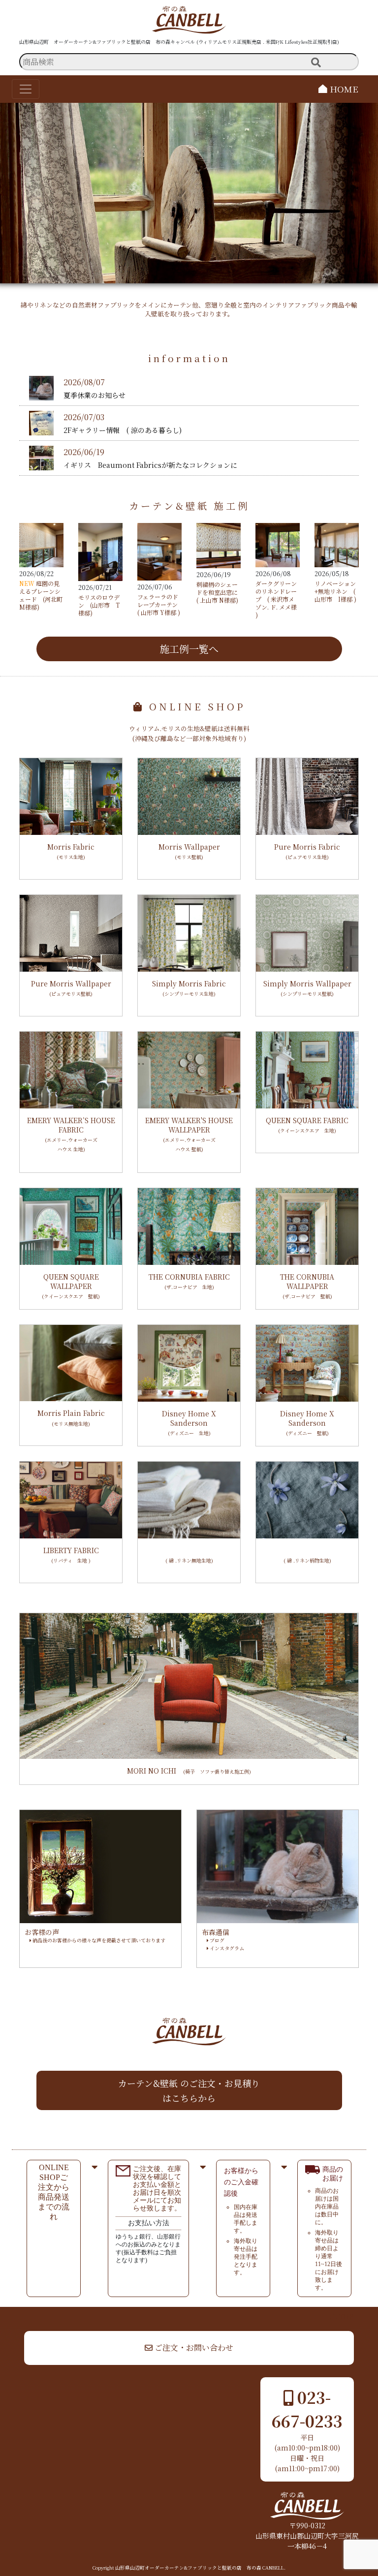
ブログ (216, 1940)
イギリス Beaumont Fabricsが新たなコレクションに (150, 465)
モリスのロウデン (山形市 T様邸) (99, 605)
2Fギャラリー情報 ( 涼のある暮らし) (123, 430)
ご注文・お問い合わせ (193, 2347)
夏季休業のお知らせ (94, 395)
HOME (343, 89)
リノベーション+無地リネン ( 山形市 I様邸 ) (335, 591)
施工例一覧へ (189, 649)
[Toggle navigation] (26, 89)
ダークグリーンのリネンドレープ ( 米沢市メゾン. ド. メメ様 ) (276, 599)
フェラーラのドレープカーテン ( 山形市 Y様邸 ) (160, 604)
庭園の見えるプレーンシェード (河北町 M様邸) (41, 595)
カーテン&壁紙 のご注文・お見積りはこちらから (189, 2090)
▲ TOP (342, 2316)
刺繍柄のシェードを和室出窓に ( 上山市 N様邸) (217, 592)
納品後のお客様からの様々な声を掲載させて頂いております (98, 1940)
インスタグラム (226, 1948)
